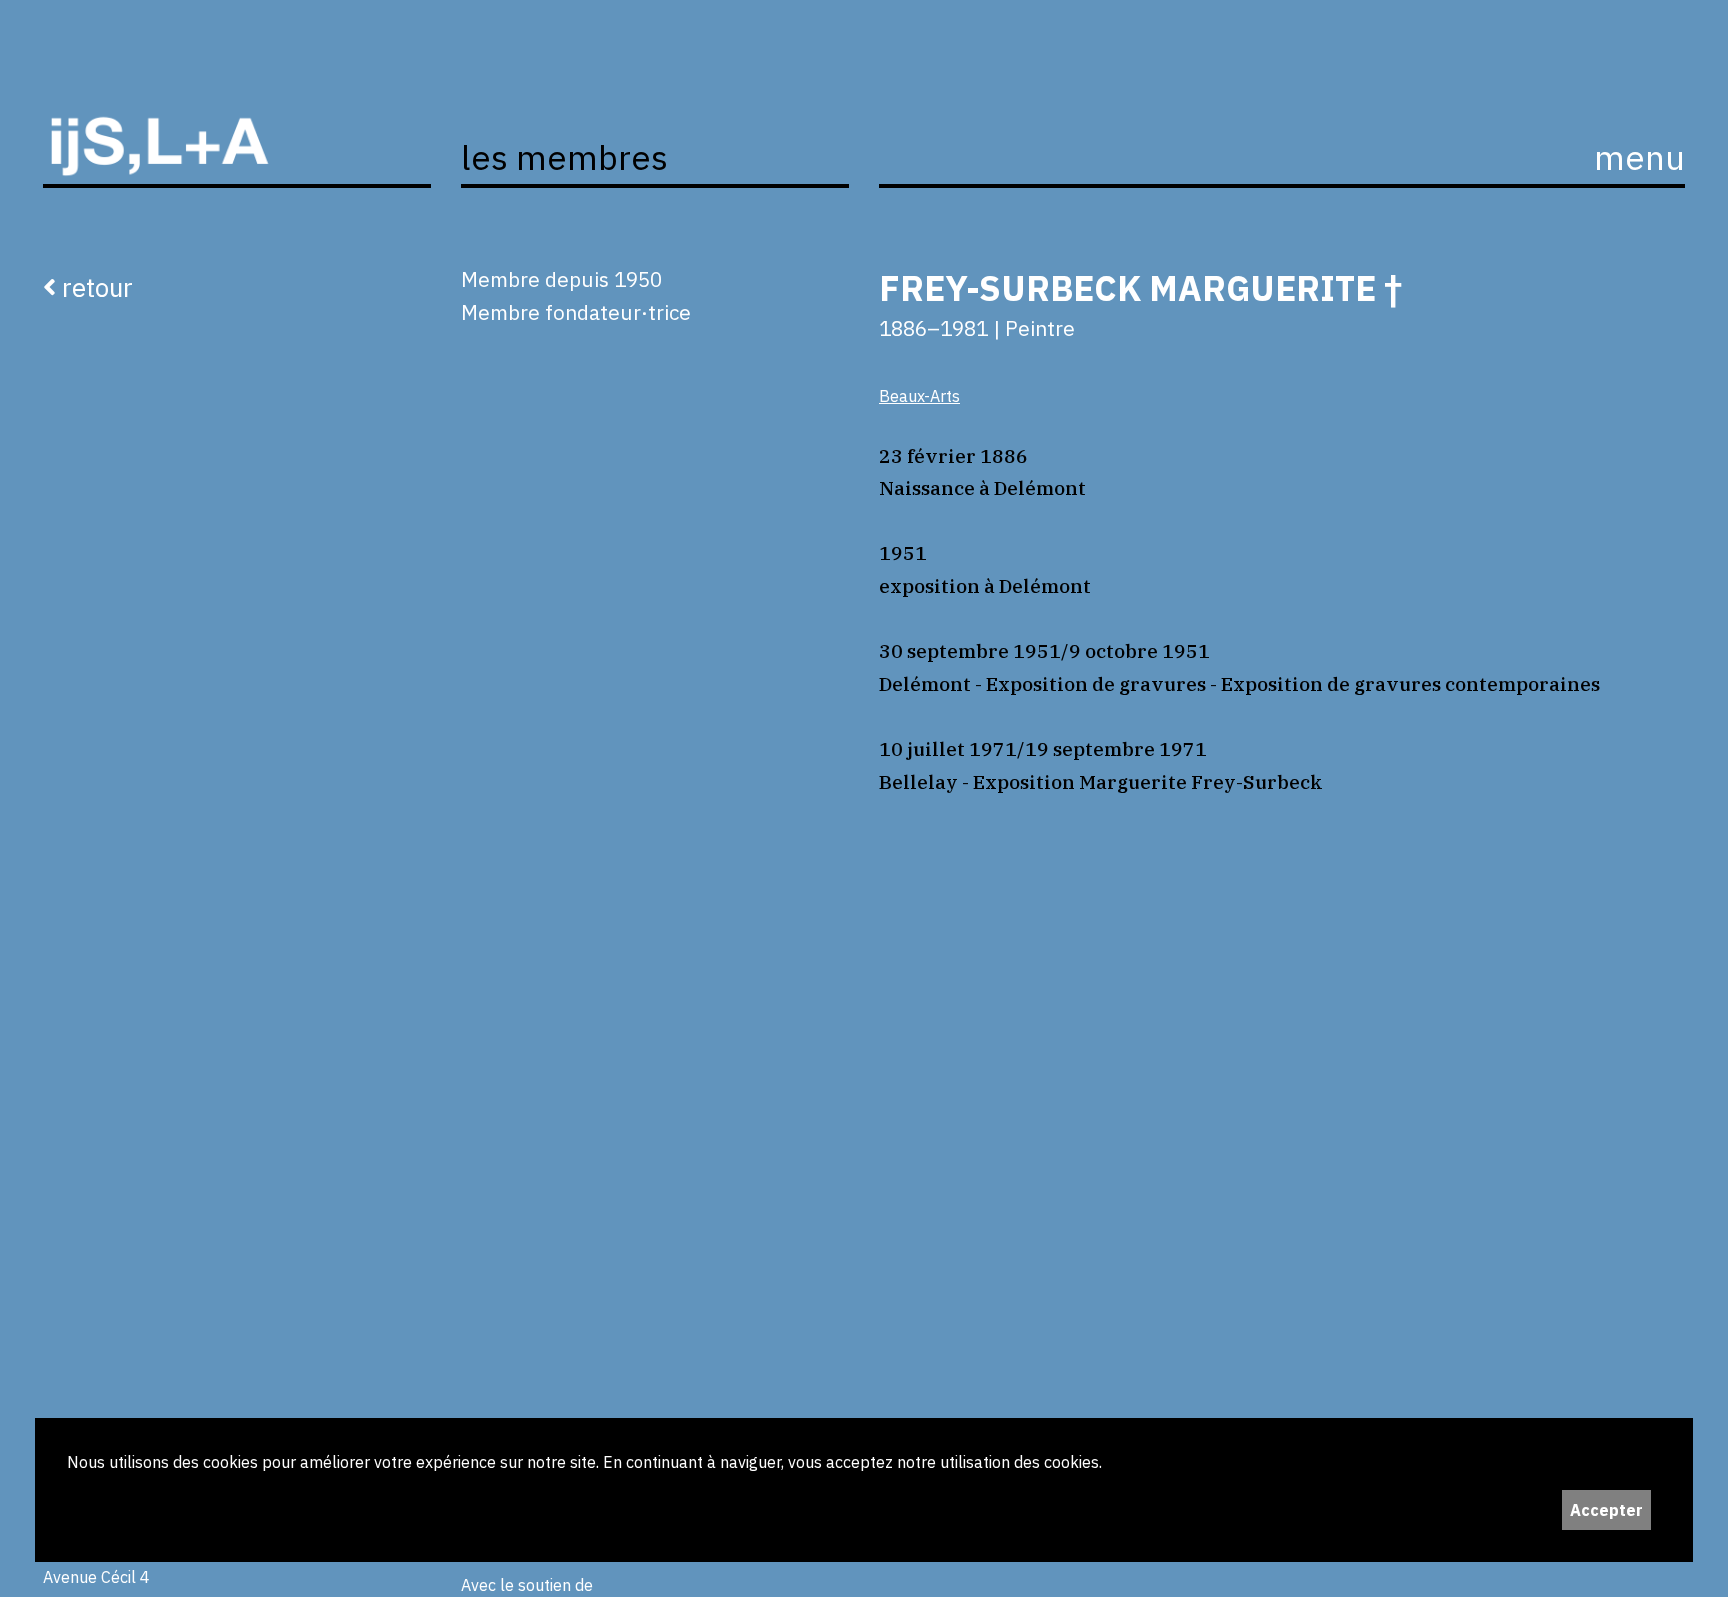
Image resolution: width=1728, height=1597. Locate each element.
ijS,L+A (237, 124)
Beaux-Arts (919, 396)
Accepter (1606, 1510)
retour (94, 287)
